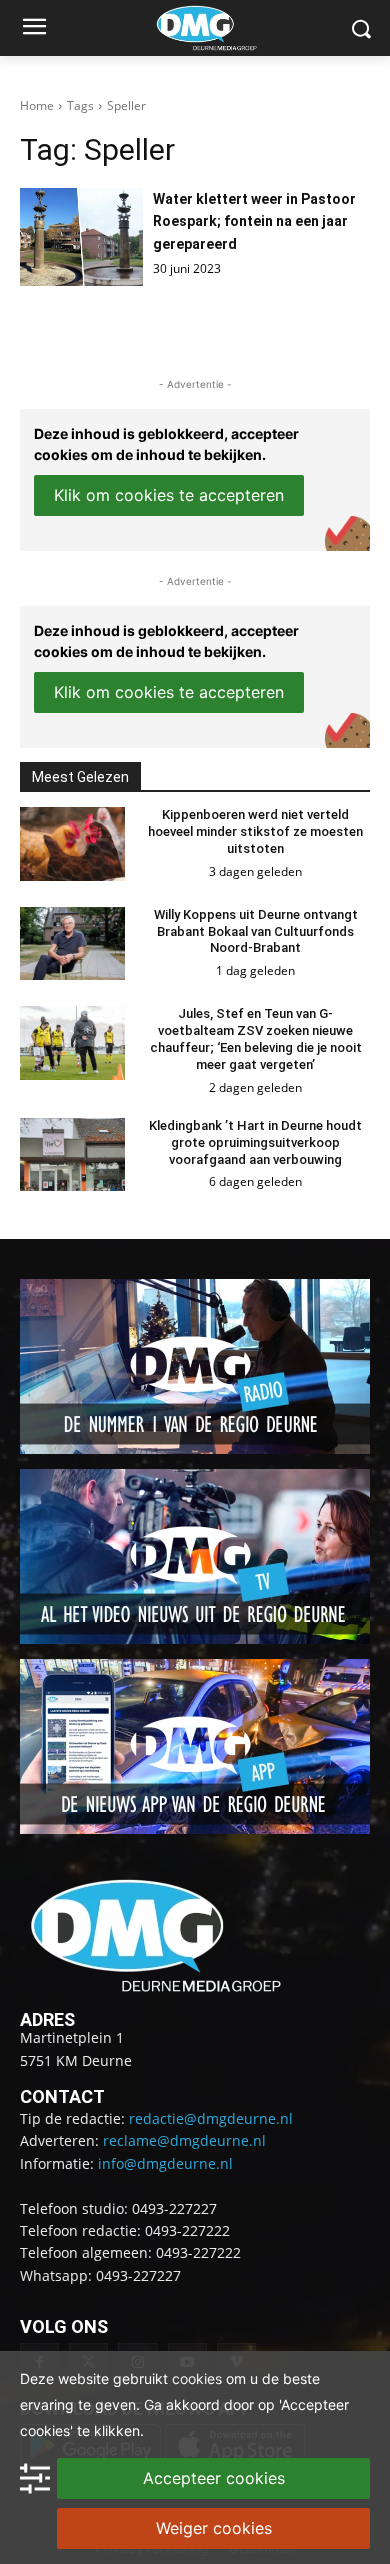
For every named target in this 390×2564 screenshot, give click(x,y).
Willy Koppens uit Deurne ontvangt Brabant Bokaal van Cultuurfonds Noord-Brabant (256, 931)
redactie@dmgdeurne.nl (211, 2118)
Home (37, 105)
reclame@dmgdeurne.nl (184, 2140)
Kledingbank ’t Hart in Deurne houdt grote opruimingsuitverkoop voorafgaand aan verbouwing (255, 1142)
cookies (197, 2378)
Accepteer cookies (214, 2478)
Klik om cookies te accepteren (169, 495)
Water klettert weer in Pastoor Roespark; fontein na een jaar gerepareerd (254, 221)
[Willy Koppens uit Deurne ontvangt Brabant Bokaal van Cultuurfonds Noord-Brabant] (72, 944)
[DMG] (226, 28)
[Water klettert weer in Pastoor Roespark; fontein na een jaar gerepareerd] (81, 237)
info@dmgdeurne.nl (165, 2163)
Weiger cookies (214, 2528)
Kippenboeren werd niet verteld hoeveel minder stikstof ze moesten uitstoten (255, 831)
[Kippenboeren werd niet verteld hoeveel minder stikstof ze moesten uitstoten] (72, 844)
